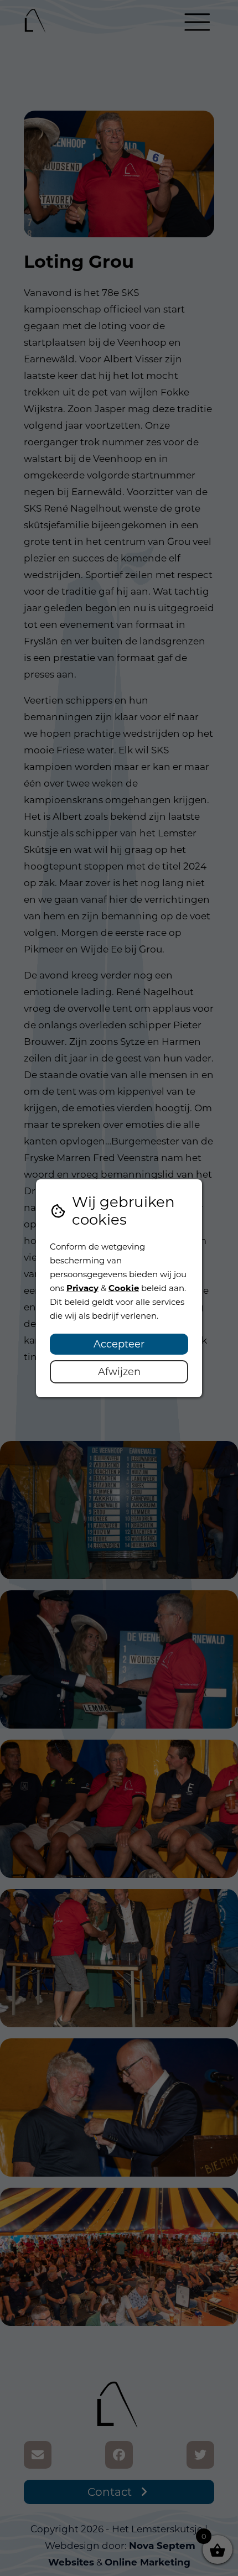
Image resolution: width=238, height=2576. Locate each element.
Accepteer (119, 1344)
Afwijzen (119, 1372)
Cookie (124, 1288)
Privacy (82, 1288)
